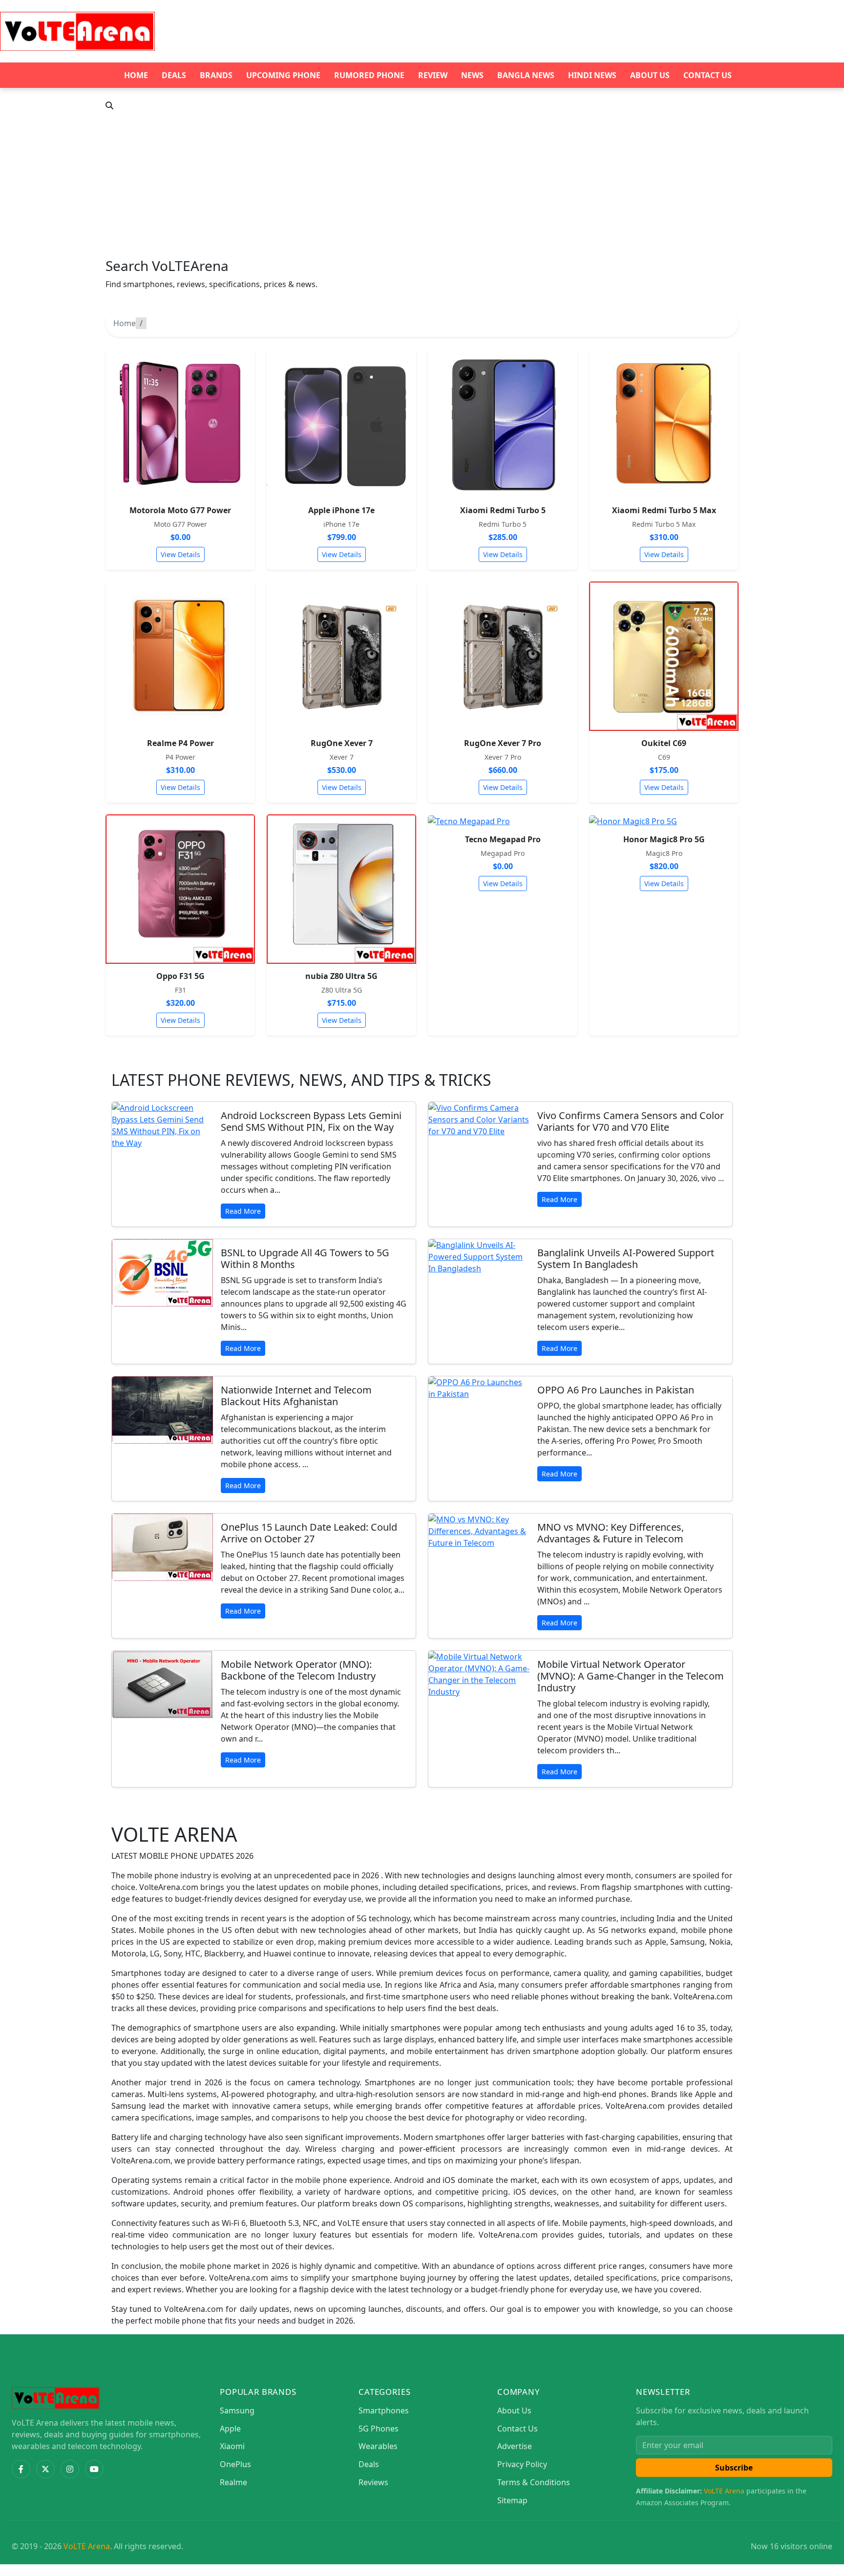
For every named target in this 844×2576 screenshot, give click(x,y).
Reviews (373, 2482)
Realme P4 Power (180, 743)
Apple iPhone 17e (341, 510)
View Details (180, 554)
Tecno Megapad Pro (503, 839)
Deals (174, 75)
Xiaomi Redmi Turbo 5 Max (664, 510)
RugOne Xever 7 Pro (503, 743)
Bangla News (526, 75)
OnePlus (235, 2464)
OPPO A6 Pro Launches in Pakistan (616, 1390)
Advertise (515, 2446)
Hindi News (592, 75)
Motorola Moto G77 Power (180, 510)
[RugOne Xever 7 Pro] (503, 656)
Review (433, 75)
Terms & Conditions (534, 2482)
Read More (243, 1211)
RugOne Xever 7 (342, 743)
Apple (230, 2429)
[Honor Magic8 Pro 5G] (664, 821)
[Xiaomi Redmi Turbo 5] (503, 423)
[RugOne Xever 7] (341, 656)
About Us (650, 75)
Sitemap (512, 2500)
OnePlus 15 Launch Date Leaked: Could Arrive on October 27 (309, 1533)
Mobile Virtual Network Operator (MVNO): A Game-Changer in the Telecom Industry (631, 1676)
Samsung (237, 2410)
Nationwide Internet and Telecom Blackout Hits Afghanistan (296, 1396)
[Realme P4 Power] (180, 656)
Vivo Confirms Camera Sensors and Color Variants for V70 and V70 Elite (631, 1121)
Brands (216, 75)
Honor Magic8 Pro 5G (664, 839)
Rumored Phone (369, 75)
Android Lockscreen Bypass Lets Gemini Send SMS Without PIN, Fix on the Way (311, 1121)
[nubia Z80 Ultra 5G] (341, 889)
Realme (233, 2482)
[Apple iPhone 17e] (341, 423)
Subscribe (734, 2468)
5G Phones (379, 2429)
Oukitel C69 (664, 743)
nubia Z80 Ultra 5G (341, 976)
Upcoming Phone (283, 75)
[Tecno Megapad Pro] (503, 821)
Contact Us (707, 75)
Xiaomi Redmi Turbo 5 (503, 510)
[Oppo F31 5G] (180, 889)
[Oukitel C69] (664, 656)
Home (136, 75)
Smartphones (384, 2410)
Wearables (378, 2446)
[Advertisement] (422, 185)
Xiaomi (232, 2446)
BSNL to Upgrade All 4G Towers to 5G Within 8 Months (305, 1258)
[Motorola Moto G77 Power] (180, 423)
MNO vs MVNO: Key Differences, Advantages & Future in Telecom (611, 1533)
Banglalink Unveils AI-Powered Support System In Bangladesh (626, 1258)
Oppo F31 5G (180, 976)
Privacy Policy (522, 2464)
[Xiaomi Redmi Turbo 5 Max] (664, 423)
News (472, 75)
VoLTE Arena (724, 2491)
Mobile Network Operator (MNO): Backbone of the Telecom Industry (298, 1670)
